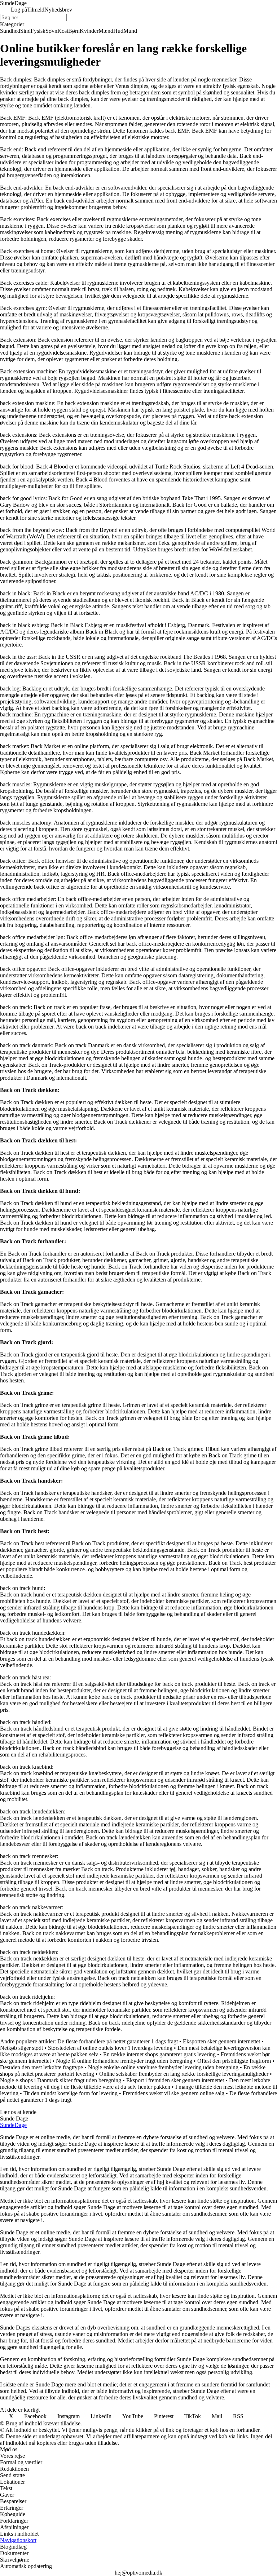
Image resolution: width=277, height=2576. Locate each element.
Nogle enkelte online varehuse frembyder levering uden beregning (163, 2067)
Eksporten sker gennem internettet (221, 2041)
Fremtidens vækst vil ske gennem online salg (173, 2093)
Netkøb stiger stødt (21, 2048)
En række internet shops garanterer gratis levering (159, 2054)
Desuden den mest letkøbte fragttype (41, 2067)
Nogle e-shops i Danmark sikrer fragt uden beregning (61, 2080)
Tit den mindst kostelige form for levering (71, 2093)
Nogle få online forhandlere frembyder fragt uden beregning (124, 2061)
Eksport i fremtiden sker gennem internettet (175, 2080)
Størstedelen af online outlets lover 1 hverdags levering (110, 2048)
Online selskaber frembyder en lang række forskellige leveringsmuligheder (184, 2074)
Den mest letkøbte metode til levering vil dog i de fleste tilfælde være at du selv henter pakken (135, 2084)
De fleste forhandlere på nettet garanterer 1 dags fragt (118, 2041)
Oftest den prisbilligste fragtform (234, 2061)
